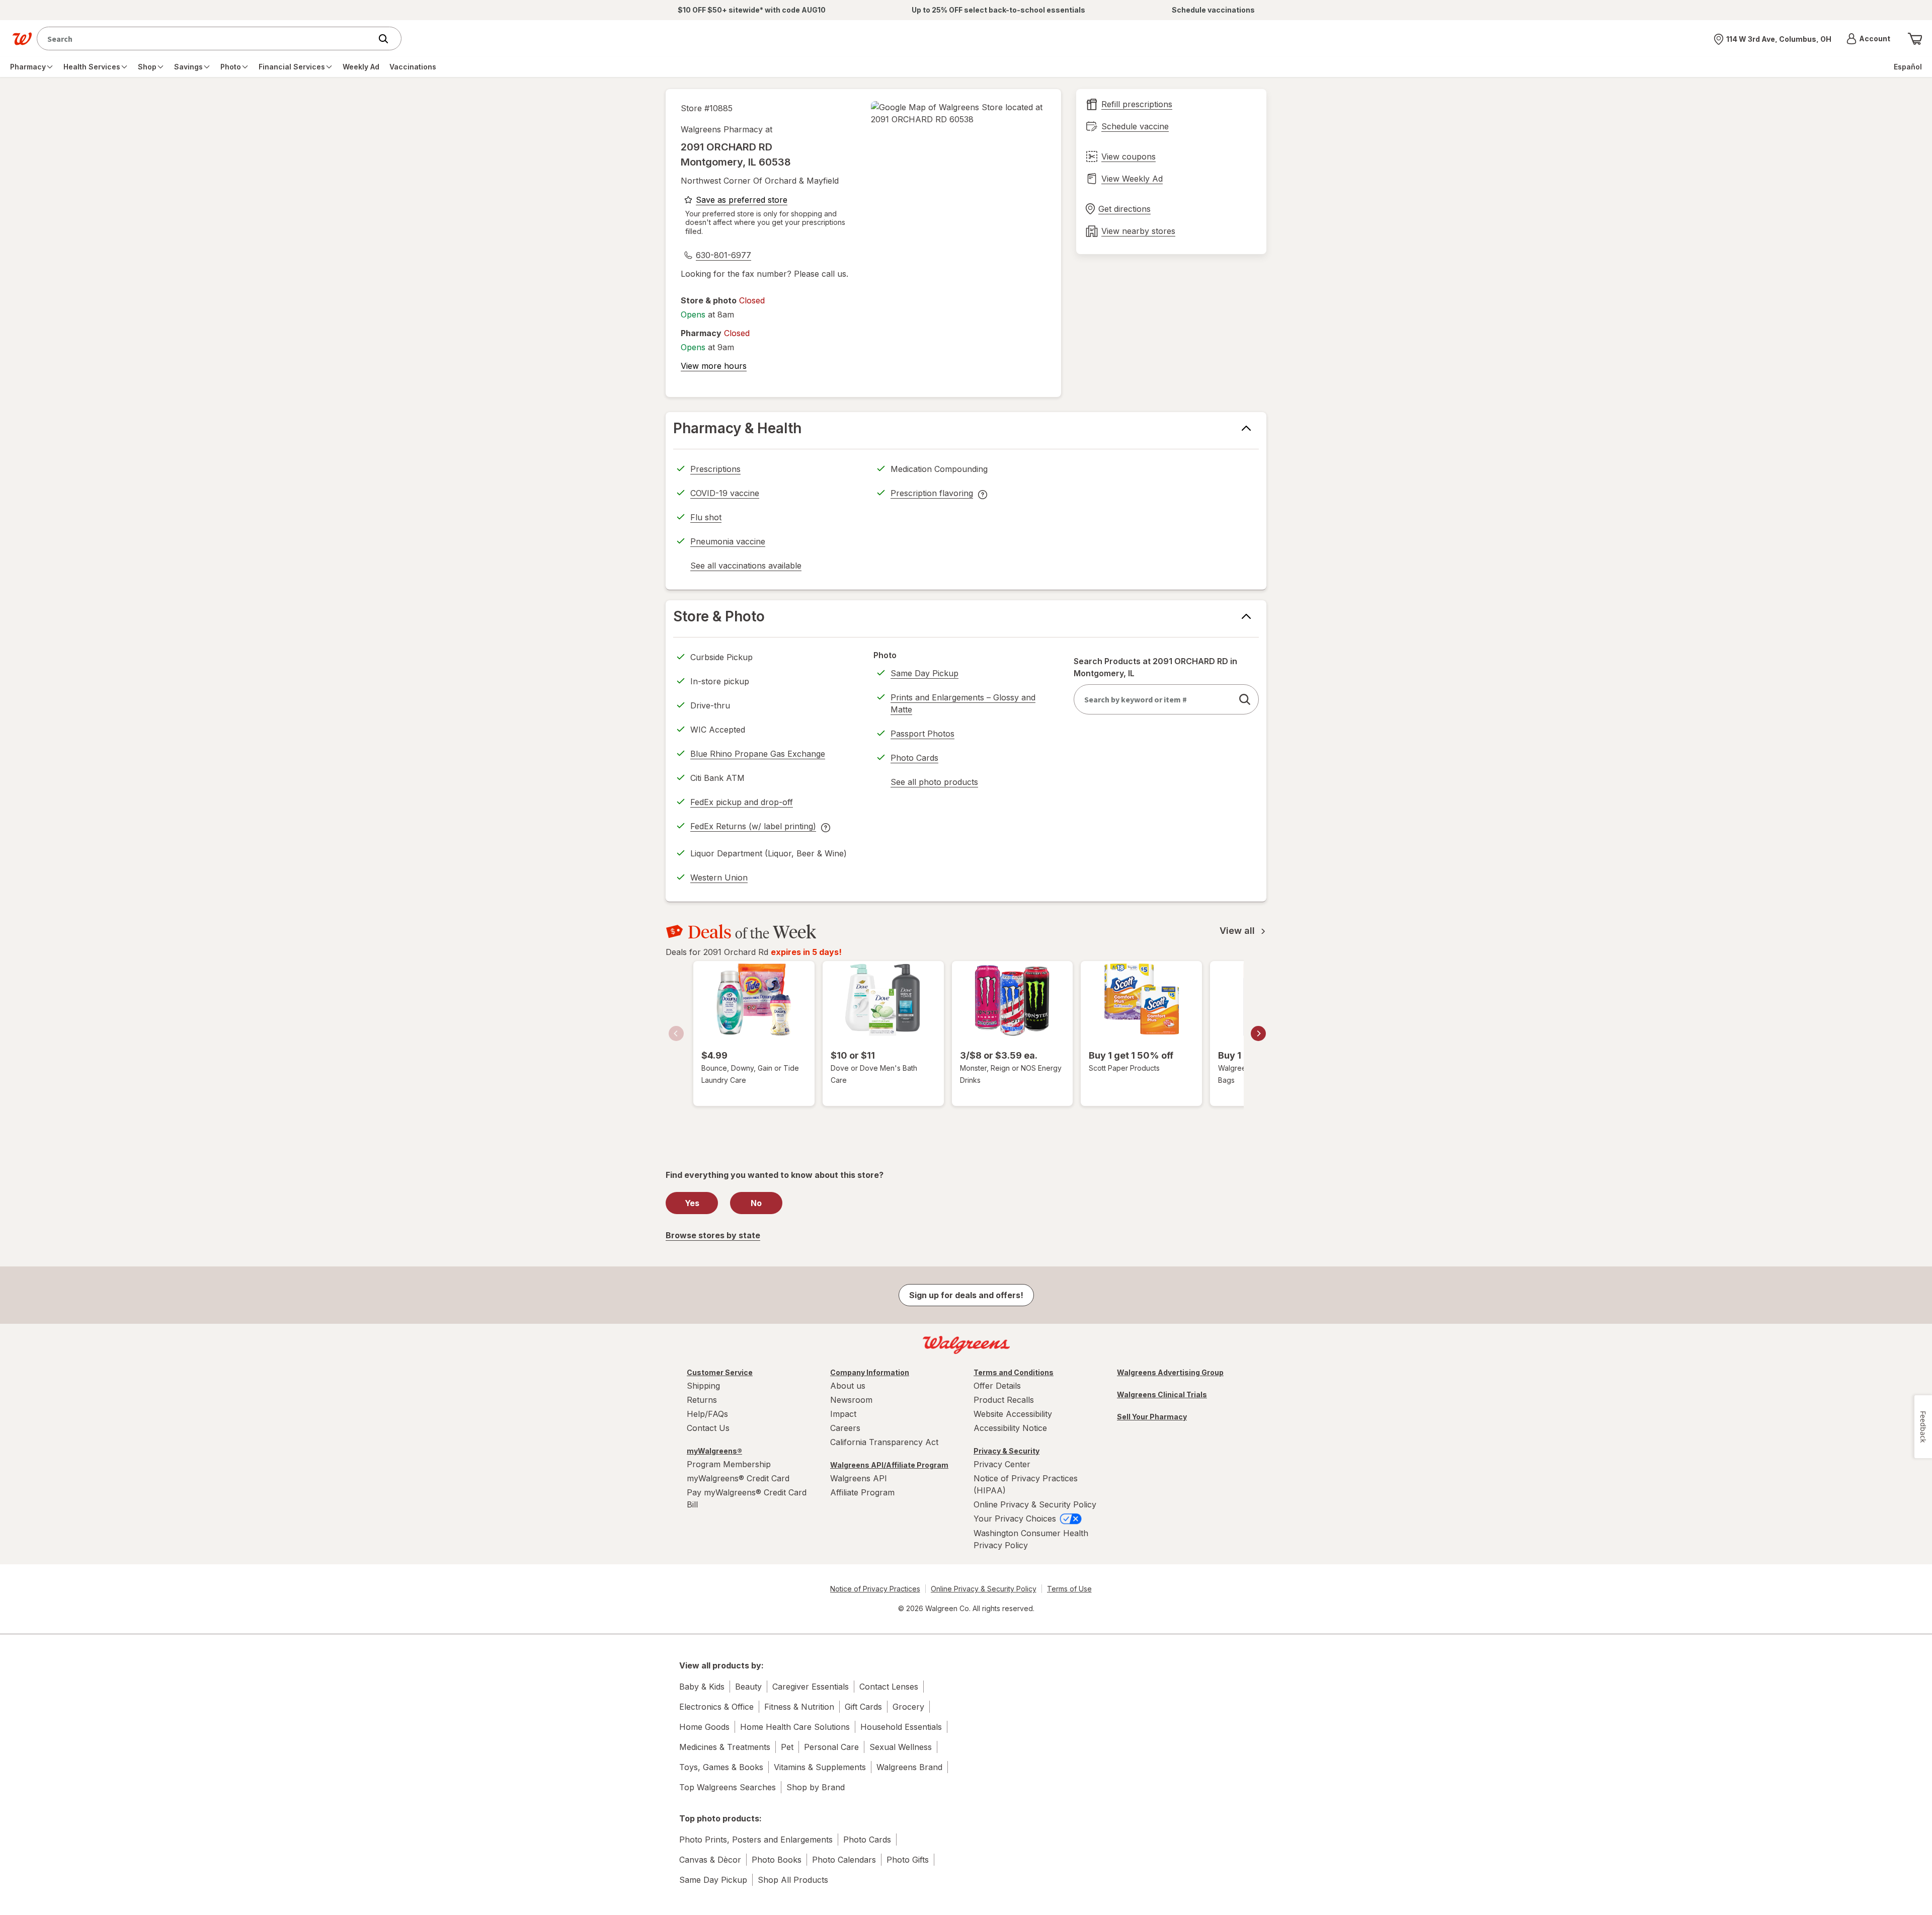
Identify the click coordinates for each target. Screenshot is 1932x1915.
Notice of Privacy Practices (875, 1589)
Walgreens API (859, 1478)
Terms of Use (1069, 1589)
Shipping (703, 1386)
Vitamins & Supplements (820, 1767)
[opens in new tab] (958, 113)
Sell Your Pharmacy (1152, 1417)
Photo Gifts (908, 1860)
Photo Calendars (844, 1860)
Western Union (719, 877)
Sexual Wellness (901, 1747)
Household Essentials (901, 1727)
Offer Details (997, 1386)
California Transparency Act (884, 1442)
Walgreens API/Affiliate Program (889, 1465)
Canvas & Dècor (710, 1860)
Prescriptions (715, 469)
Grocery (908, 1707)
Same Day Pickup (924, 673)
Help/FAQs (707, 1414)
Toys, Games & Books (721, 1767)
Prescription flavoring (932, 495)
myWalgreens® (714, 1451)
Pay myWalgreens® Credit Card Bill (747, 1498)
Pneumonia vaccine (728, 541)
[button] (1868, 39)
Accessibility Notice (1010, 1428)
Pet (787, 1747)
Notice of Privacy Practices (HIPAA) (1026, 1484)
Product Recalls (1004, 1400)
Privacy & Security (1007, 1451)
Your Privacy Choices (1016, 1519)
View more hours (714, 366)
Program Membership (729, 1464)
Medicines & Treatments (725, 1747)
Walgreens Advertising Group (1170, 1372)
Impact (843, 1414)
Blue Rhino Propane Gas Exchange (758, 754)
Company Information (870, 1372)
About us (848, 1386)
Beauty (748, 1687)
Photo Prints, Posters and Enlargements (756, 1840)
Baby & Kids (702, 1687)
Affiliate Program (862, 1492)
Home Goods (704, 1727)
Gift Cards (863, 1707)
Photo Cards (914, 758)
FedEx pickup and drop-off (742, 804)
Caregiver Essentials (811, 1687)
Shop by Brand (816, 1787)
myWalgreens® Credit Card (738, 1478)
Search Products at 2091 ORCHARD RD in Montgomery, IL (1155, 667)
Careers (845, 1428)
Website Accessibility (1013, 1414)
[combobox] (207, 38)
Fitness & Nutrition (799, 1707)
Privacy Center (1002, 1464)
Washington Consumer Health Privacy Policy (1031, 1539)
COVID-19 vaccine (725, 493)
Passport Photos (922, 734)
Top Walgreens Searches (728, 1787)
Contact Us (708, 1428)
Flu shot (706, 517)
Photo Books (777, 1860)
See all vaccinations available (746, 567)
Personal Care (831, 1747)
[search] (1245, 699)
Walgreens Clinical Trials (1162, 1394)
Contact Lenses (889, 1687)
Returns (702, 1400)
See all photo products (934, 783)
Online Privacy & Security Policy (1035, 1504)
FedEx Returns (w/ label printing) (753, 828)
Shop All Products (793, 1880)
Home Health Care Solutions (795, 1727)
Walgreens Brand (909, 1767)
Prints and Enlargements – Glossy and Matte (963, 703)
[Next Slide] (1258, 1033)
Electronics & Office (716, 1707)
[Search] (388, 39)
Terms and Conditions (1014, 1372)
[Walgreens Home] (22, 39)
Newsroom (851, 1400)
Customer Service (720, 1372)
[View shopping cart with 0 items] (1915, 39)
